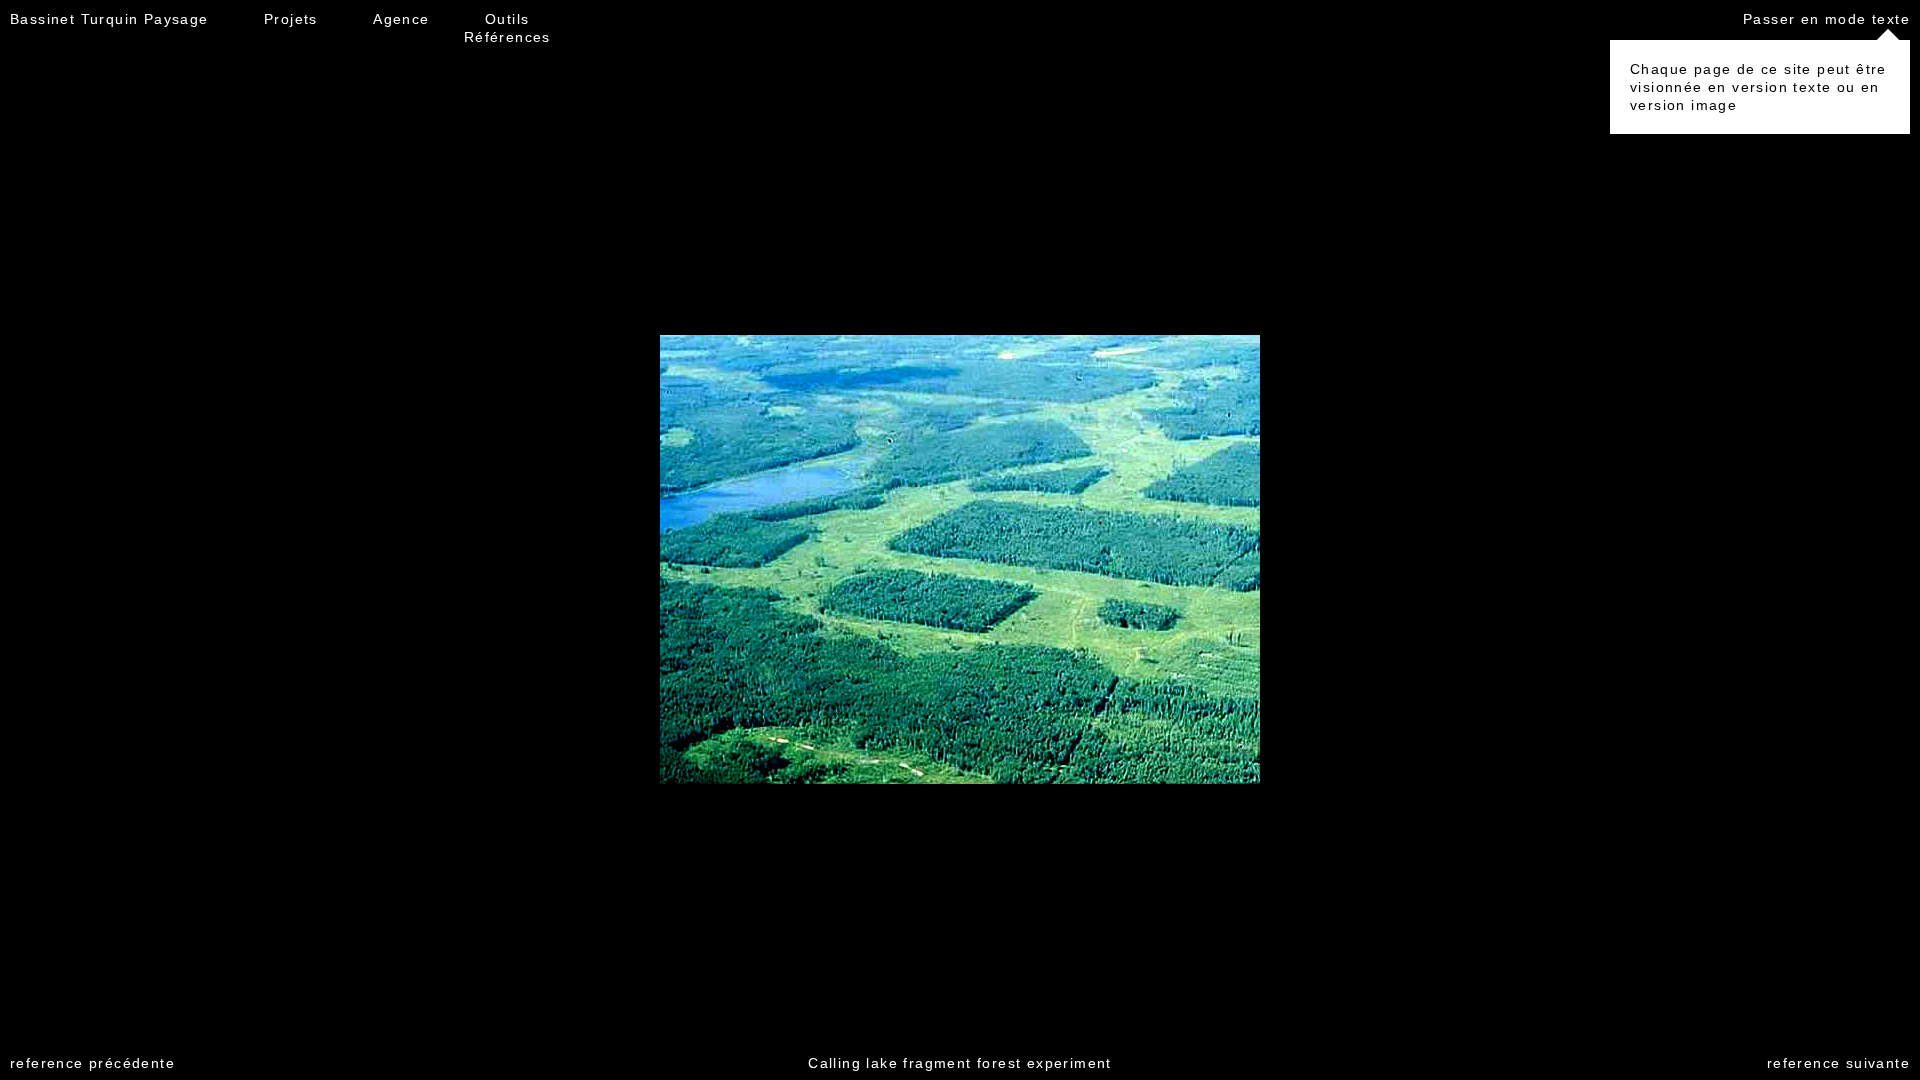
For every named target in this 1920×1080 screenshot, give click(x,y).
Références (507, 37)
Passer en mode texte (1826, 19)
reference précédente (92, 1063)
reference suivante (1838, 1063)
